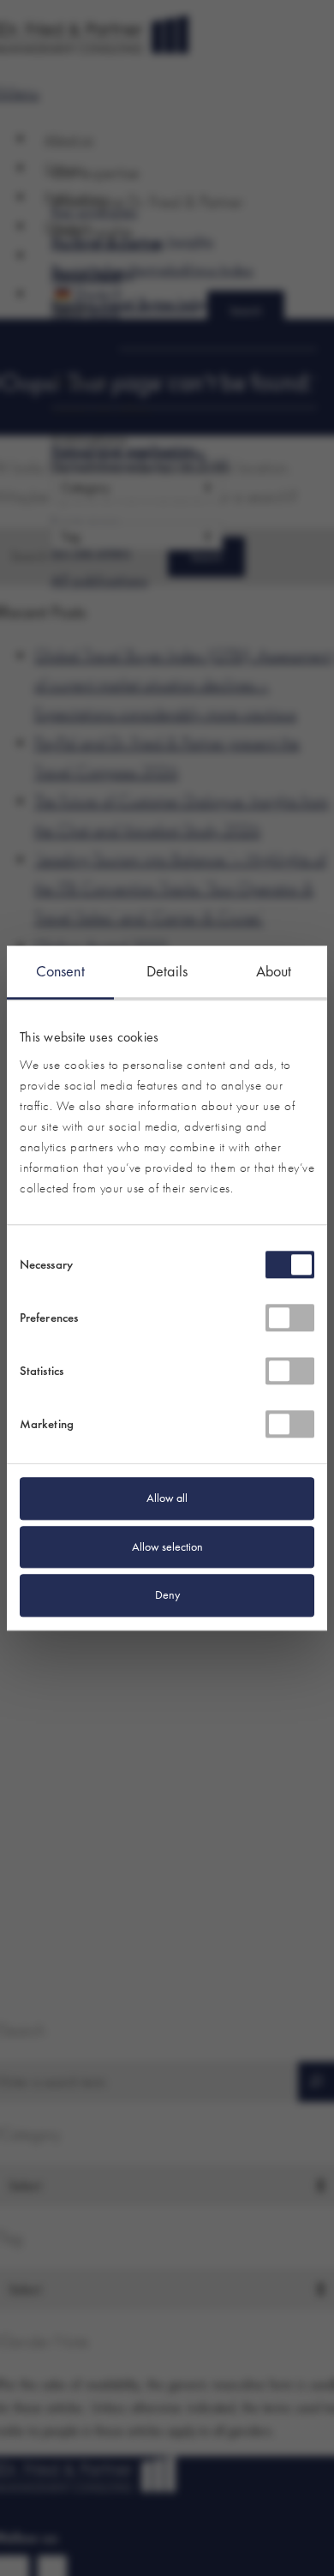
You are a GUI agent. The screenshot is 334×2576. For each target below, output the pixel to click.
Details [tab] (167, 971)
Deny (167, 1595)
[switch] (290, 1318)
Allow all (167, 1498)
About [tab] (274, 971)
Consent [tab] (60, 971)
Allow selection (167, 1546)
